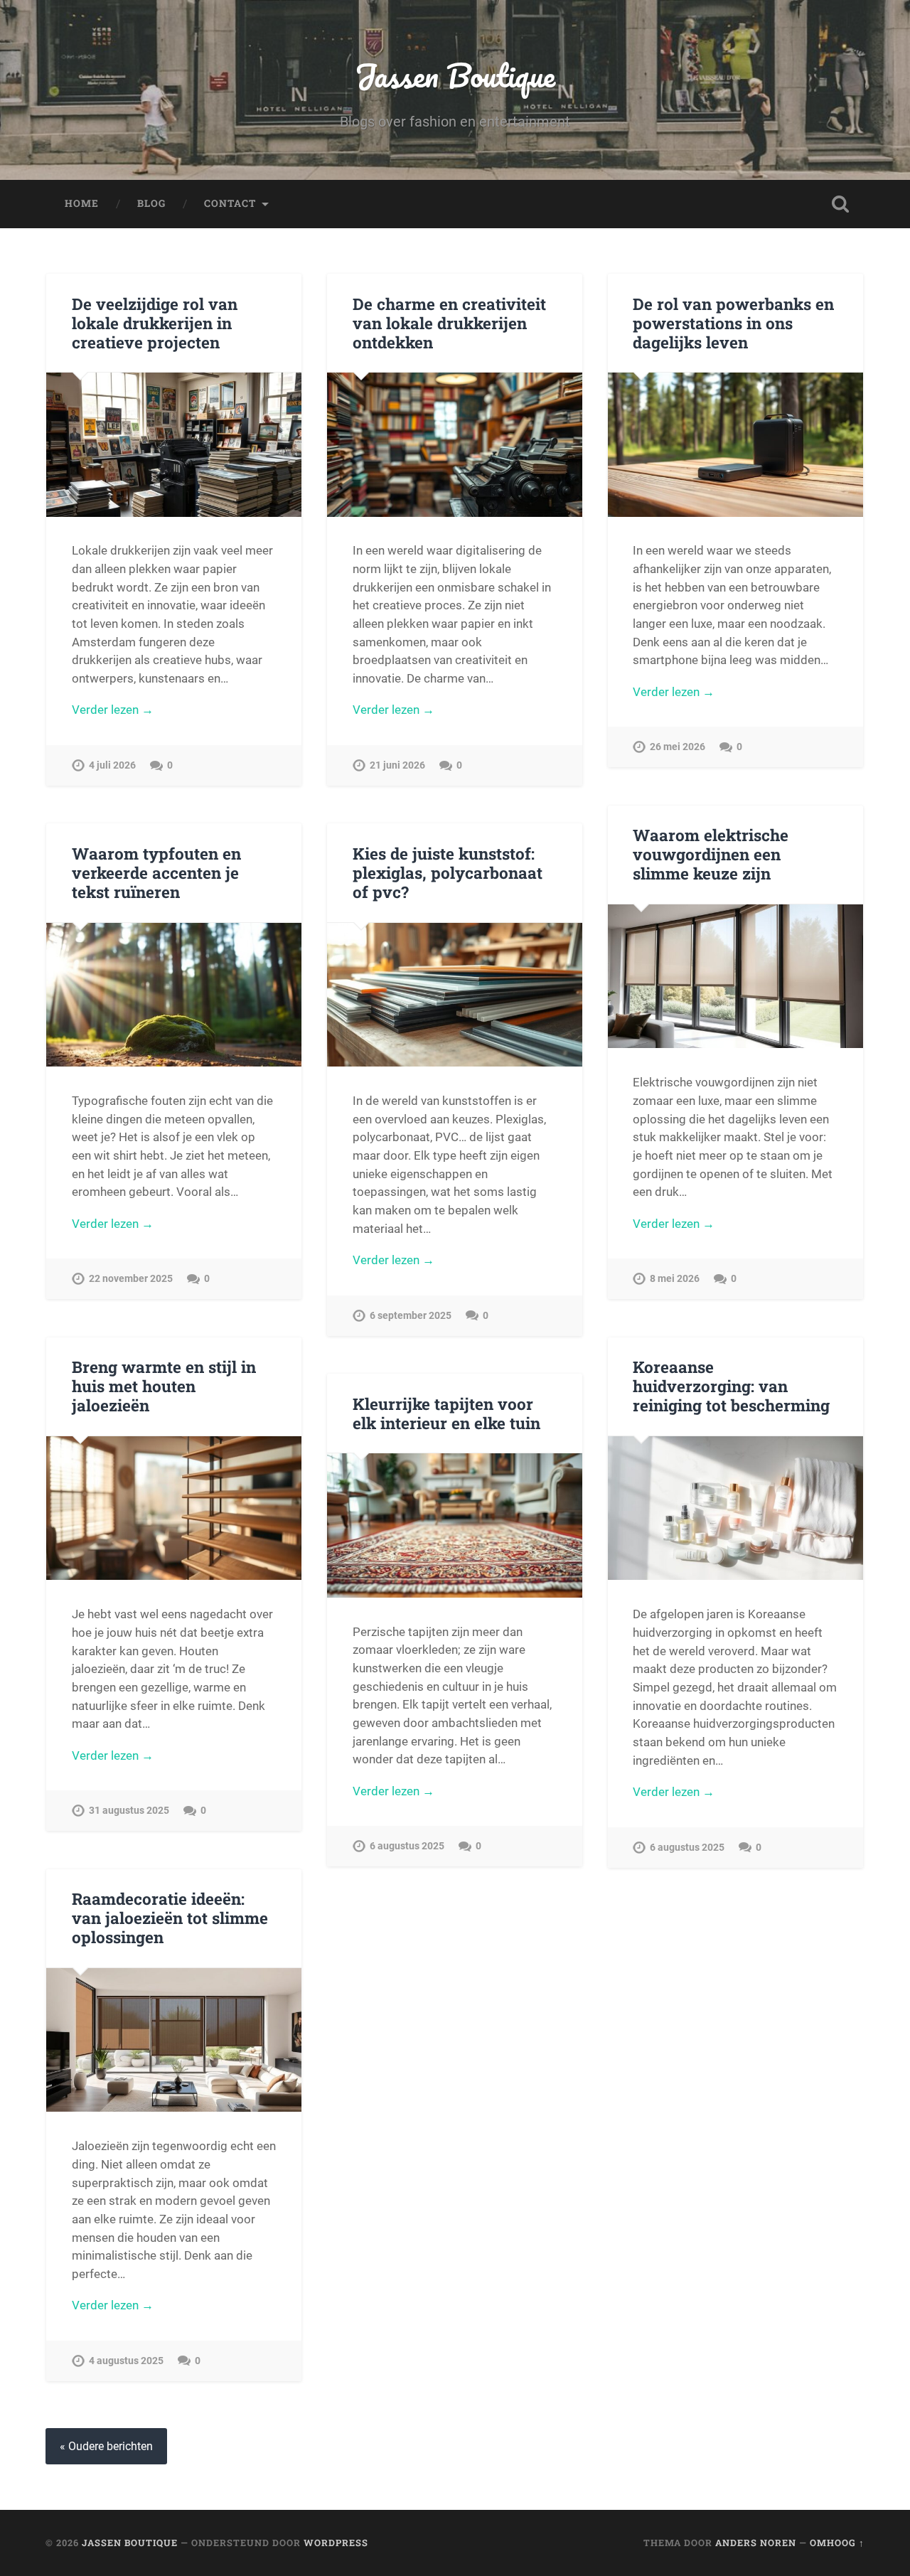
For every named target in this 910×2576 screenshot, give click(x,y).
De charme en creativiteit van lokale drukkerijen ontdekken (449, 323)
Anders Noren (756, 2543)
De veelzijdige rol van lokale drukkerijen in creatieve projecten (155, 323)
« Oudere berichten (106, 2446)
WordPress (336, 2543)
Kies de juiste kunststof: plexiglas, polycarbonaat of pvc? (448, 872)
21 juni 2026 (397, 765)
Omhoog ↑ (837, 2543)
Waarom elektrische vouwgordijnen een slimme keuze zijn (711, 854)
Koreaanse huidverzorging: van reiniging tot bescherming (731, 1386)
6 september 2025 (411, 1316)
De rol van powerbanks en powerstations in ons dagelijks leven (733, 323)
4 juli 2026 (112, 765)
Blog (151, 203)
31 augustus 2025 (129, 1811)
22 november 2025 (131, 1279)
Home (82, 203)
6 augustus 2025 (687, 1848)
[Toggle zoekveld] (840, 204)
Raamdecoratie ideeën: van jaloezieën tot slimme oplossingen (170, 1918)
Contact (230, 203)
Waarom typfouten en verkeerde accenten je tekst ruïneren (156, 872)
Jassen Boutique (455, 75)
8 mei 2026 (675, 1279)
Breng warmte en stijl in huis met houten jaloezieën (164, 1386)
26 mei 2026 (678, 747)
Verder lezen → (113, 710)
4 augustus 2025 (126, 2361)
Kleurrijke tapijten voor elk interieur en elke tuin (446, 1413)
